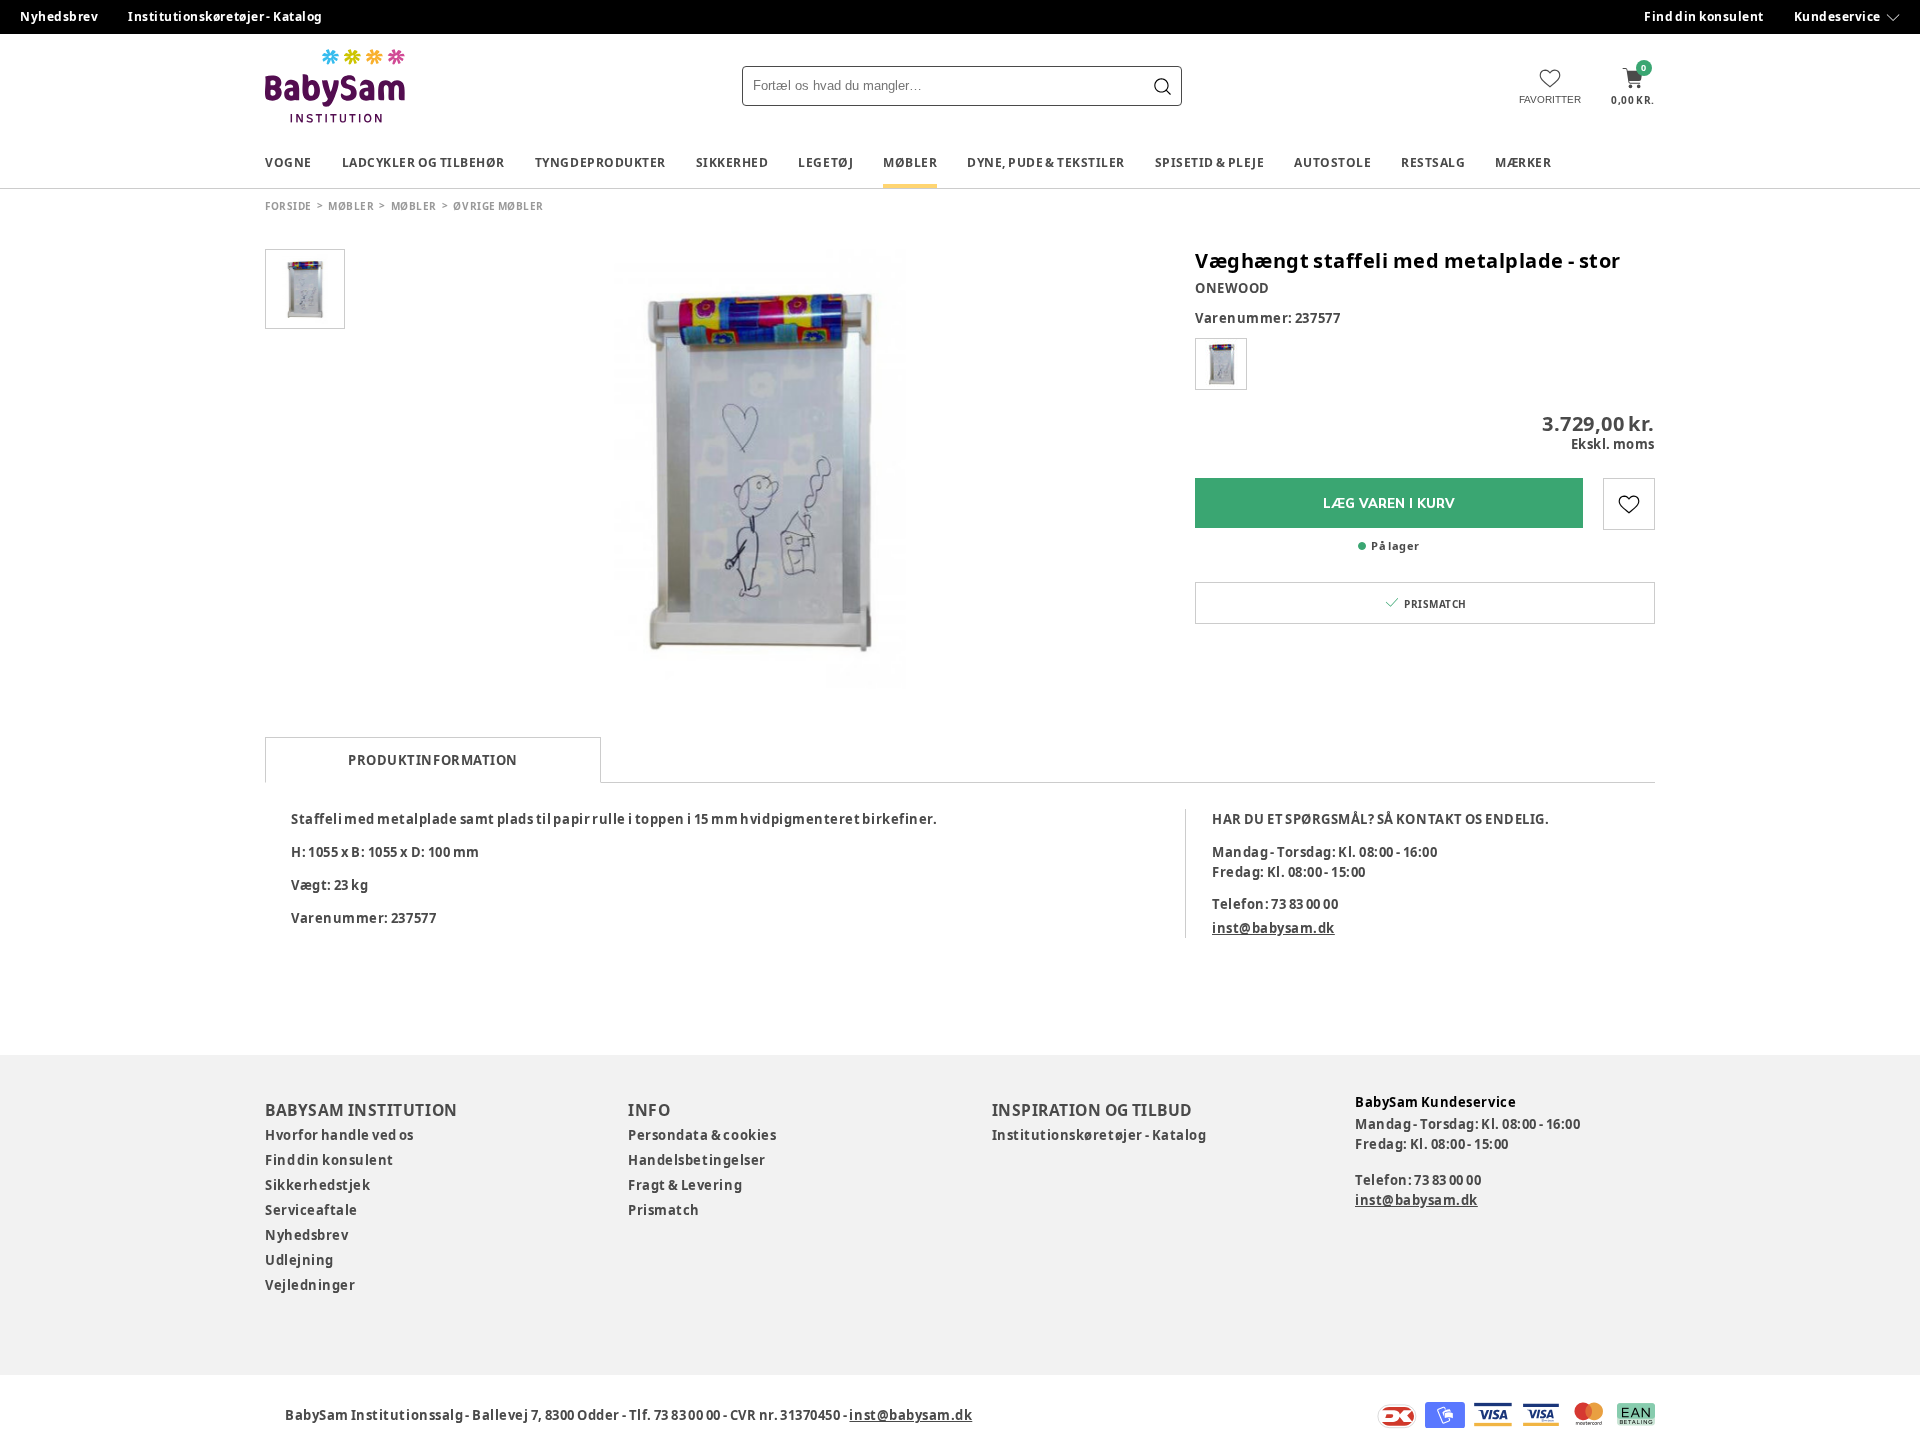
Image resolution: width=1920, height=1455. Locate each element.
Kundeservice (1837, 16)
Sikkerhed (732, 162)
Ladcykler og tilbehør (423, 162)
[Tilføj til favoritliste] (1629, 504)
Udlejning (299, 1260)
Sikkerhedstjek (317, 1185)
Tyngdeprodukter (600, 162)
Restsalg (1433, 162)
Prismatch (664, 1210)
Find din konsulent (1704, 16)
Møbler (910, 162)
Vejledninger (310, 1285)
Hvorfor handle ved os (339, 1135)
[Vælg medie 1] (305, 289)
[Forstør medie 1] (760, 469)
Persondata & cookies (702, 1135)
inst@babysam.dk (1273, 928)
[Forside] (335, 86)
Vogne (288, 162)
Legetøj (825, 162)
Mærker (1523, 162)
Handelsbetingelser (696, 1160)
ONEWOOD (1232, 288)
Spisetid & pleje (1210, 162)
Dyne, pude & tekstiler (1046, 162)
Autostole (1332, 162)
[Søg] (1162, 86)
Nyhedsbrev (59, 16)
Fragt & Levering (685, 1185)
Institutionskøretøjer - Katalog (225, 16)
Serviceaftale (311, 1210)
